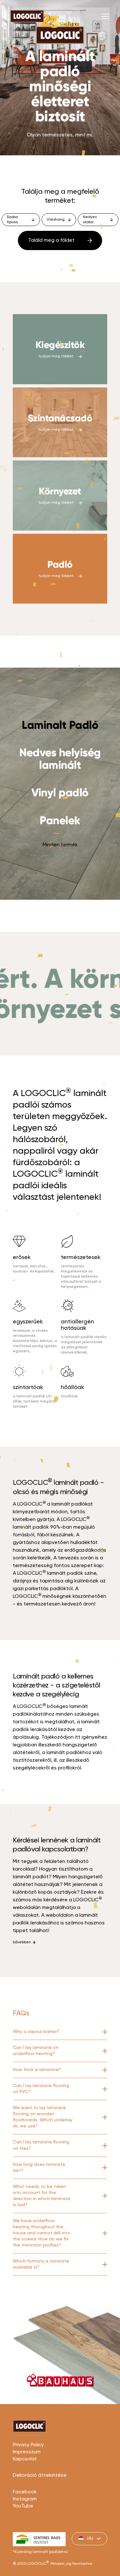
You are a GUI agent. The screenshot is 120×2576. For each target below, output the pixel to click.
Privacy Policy (28, 2445)
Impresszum (27, 2452)
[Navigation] (106, 16)
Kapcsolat (25, 2459)
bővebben (22, 1942)
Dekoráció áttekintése (40, 2475)
